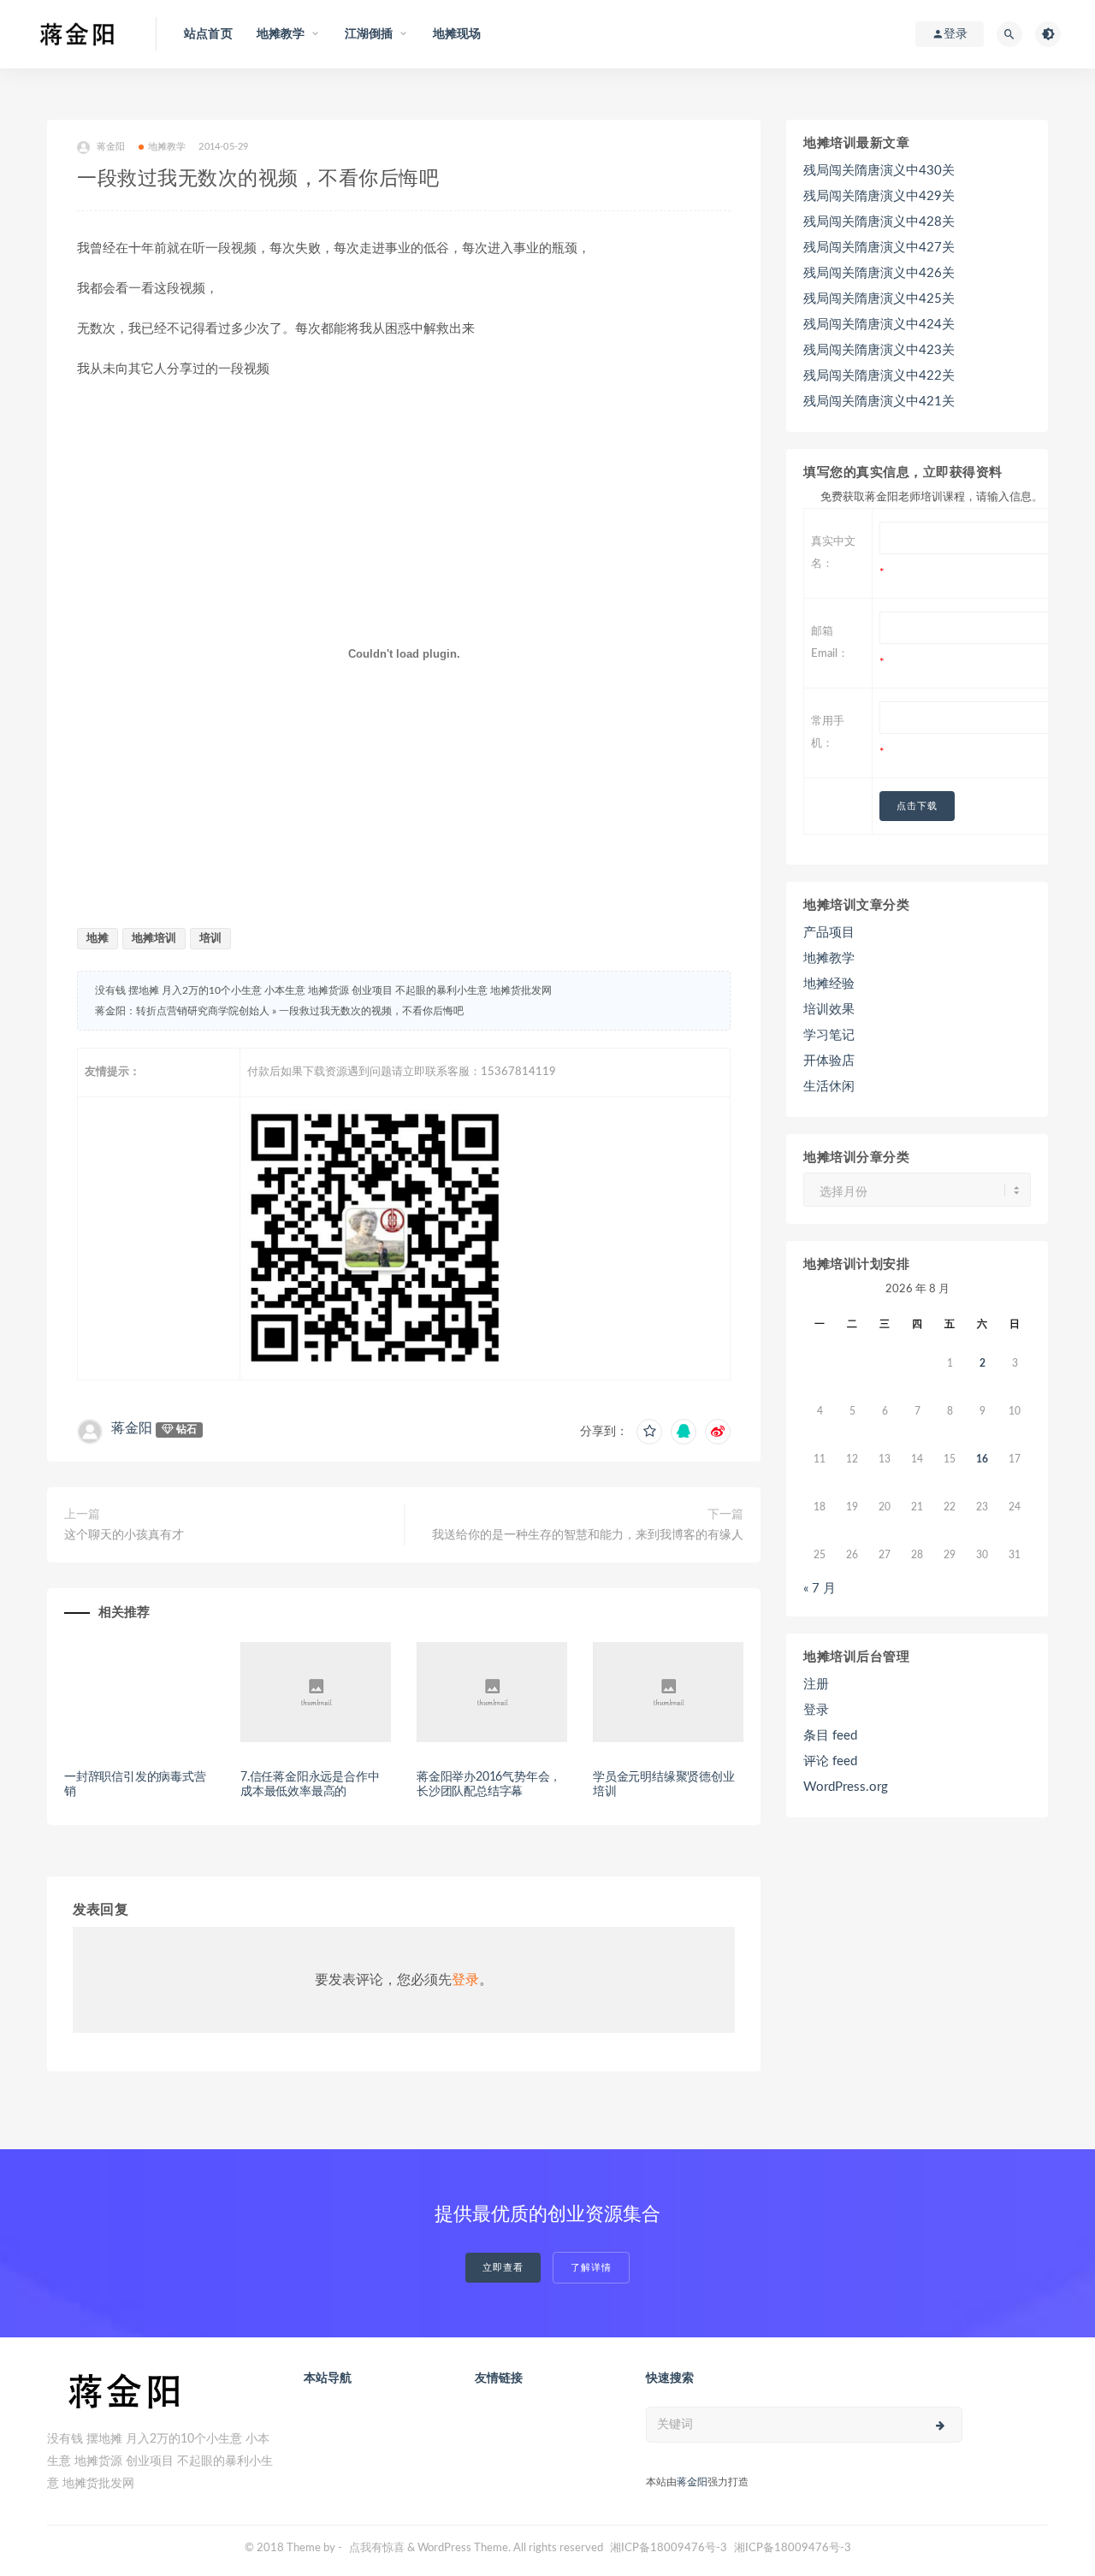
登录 (465, 1980)
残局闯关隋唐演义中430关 (879, 171)
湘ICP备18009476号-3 (669, 2548)
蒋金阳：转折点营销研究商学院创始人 (182, 1011)
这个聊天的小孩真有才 (124, 1535)
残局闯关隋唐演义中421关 (879, 402)
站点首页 (208, 34)
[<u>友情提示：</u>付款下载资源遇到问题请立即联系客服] (485, 1238)
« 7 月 (820, 1589)
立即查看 (503, 2268)
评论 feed (830, 1761)
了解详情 (591, 2268)
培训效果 (829, 1010)
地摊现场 (457, 34)
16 (982, 1459)
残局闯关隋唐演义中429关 (879, 196)
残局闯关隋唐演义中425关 (879, 299)
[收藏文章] (649, 1432)
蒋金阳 (111, 147)
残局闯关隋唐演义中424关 (879, 325)
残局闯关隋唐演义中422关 (879, 376)
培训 (210, 939)
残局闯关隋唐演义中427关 (879, 248)
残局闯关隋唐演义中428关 (879, 222)
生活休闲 (829, 1087)
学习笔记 (829, 1035)
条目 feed (830, 1736)
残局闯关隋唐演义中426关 (879, 273)
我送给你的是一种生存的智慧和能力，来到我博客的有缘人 (588, 1535)
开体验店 (829, 1061)
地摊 (98, 939)
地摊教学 (167, 147)
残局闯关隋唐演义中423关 (879, 350)
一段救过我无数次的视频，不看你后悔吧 (371, 1011)
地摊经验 (829, 984)
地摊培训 (154, 939)
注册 (816, 1684)
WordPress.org (846, 1787)
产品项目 (829, 933)
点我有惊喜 (377, 2548)
